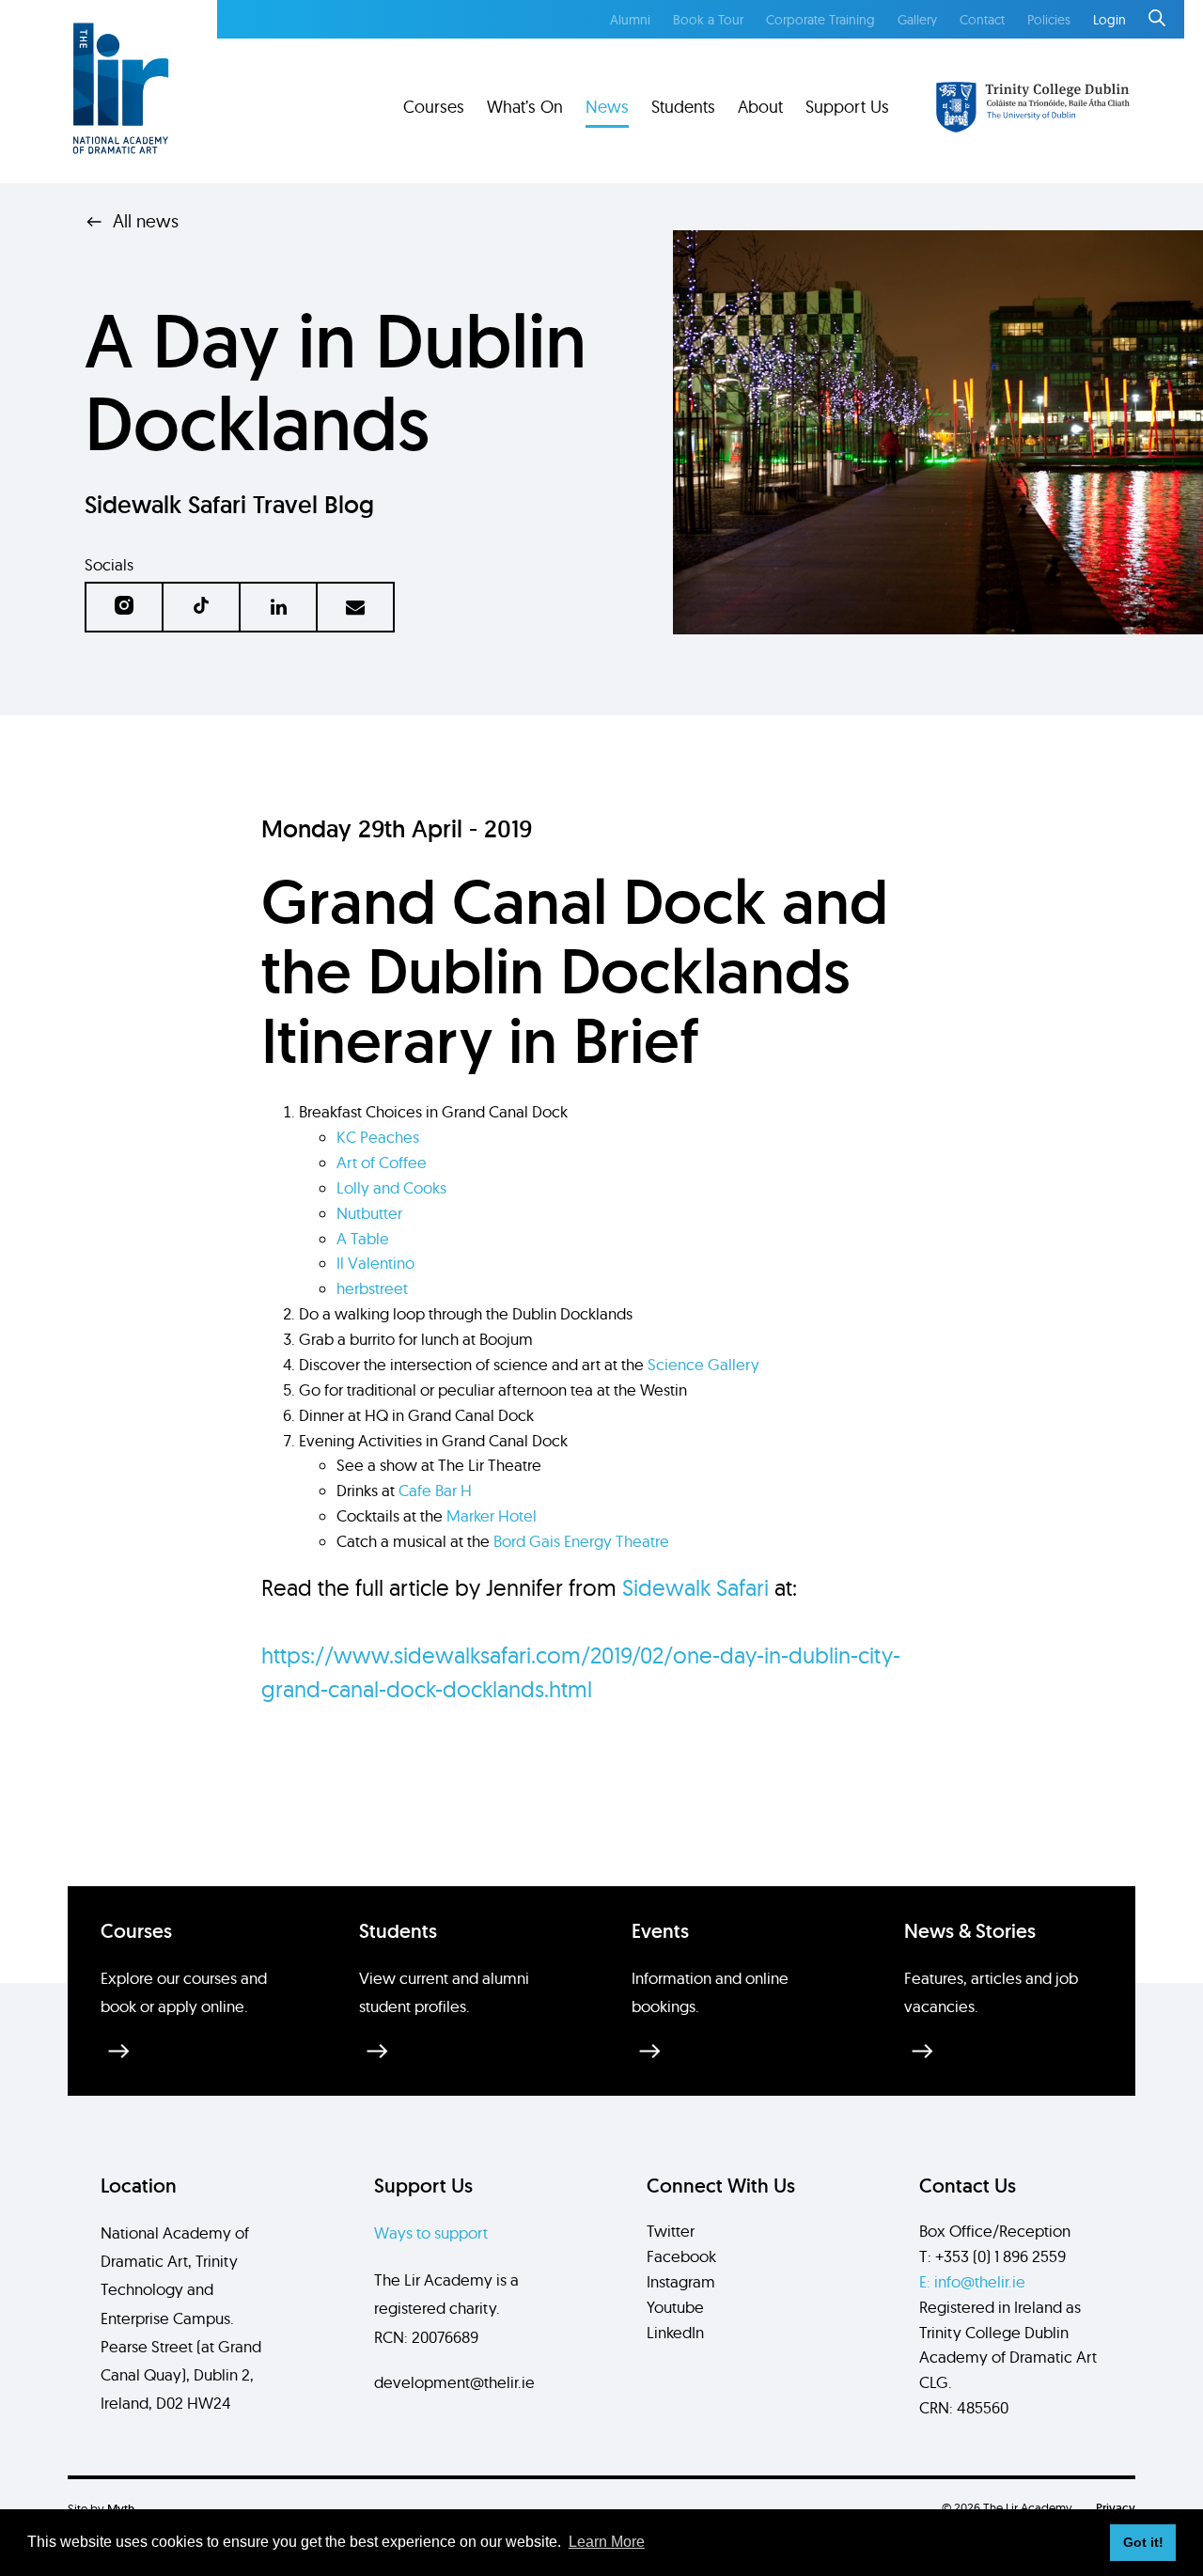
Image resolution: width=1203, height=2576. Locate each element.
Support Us (847, 107)
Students (683, 107)
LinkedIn (675, 2332)
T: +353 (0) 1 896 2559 (992, 2256)
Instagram (681, 2281)
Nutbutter (369, 1213)
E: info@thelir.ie (972, 2281)
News (607, 107)
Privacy (1116, 2508)
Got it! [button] (1143, 2542)
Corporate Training (820, 20)
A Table (363, 1238)
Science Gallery (703, 1364)
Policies (1049, 20)
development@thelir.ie (454, 2382)
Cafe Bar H (435, 1490)
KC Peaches (378, 1137)
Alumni (630, 20)
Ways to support (431, 2233)
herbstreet (372, 1288)
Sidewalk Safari (695, 1587)
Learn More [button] (607, 2542)
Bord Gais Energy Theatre (581, 1541)
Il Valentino (375, 1263)
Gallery (917, 20)
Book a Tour (708, 20)
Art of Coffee (382, 1162)
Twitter (671, 2231)
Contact (982, 20)
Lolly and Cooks (391, 1187)
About (760, 107)
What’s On (525, 107)
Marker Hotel (492, 1515)
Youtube (675, 2307)
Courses (434, 107)
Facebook (681, 2256)
